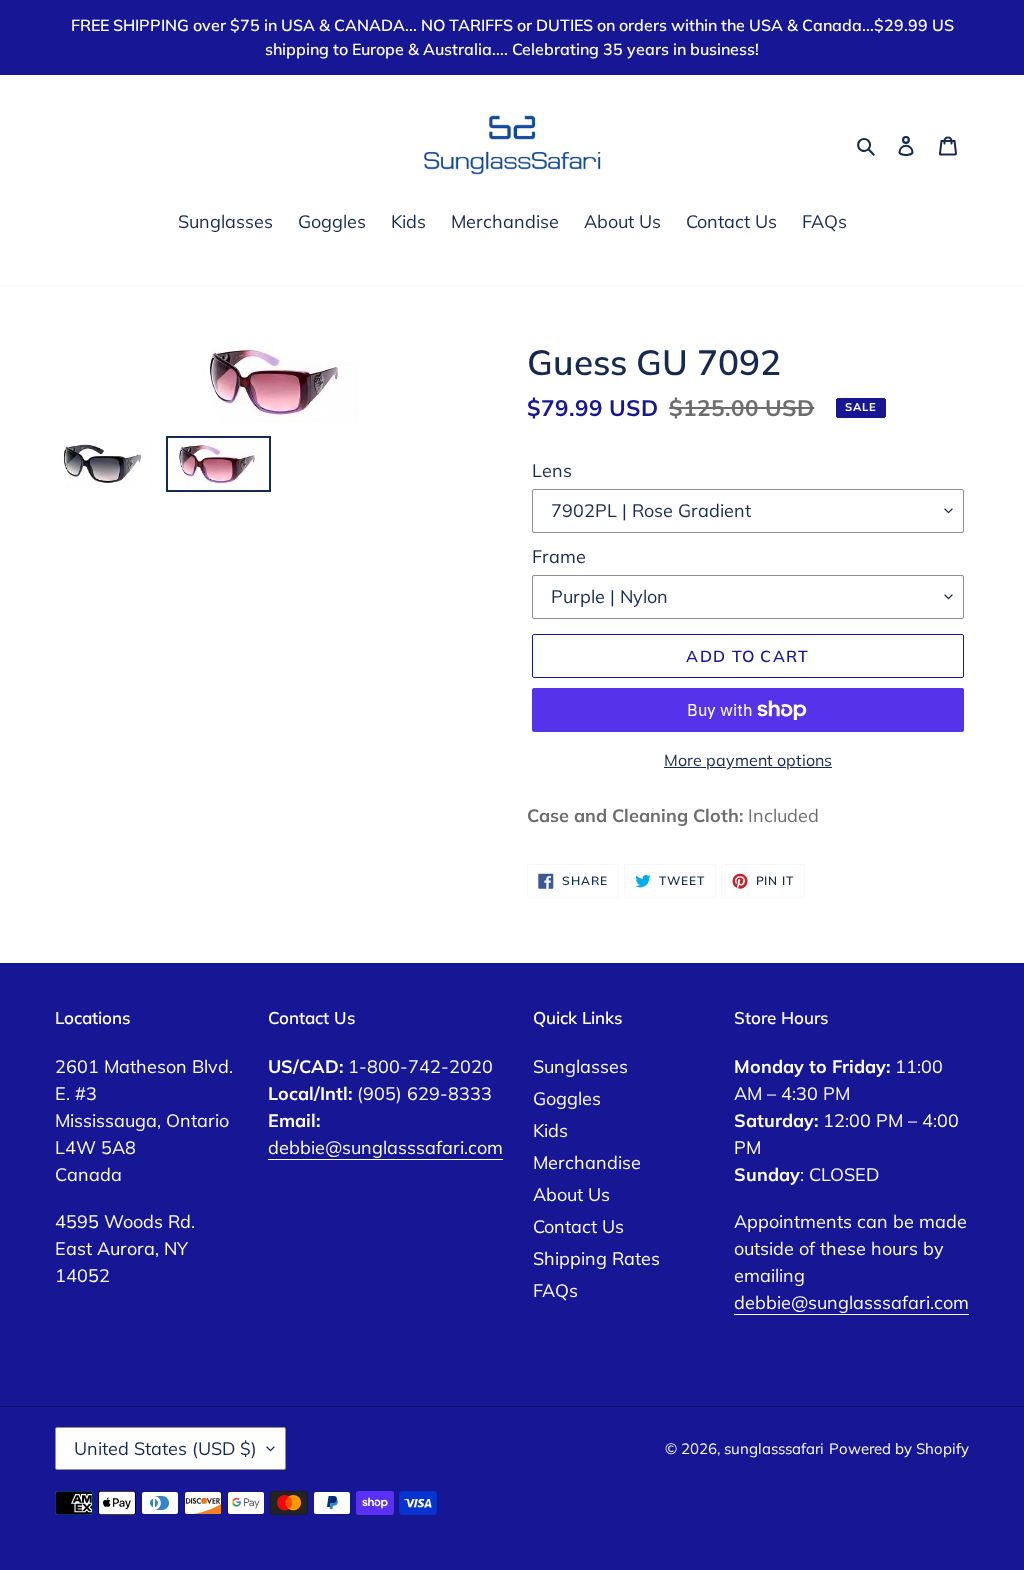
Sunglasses (580, 1066)
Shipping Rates (596, 1258)
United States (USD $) (165, 1448)
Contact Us (578, 1226)
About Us (571, 1194)
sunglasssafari (774, 1448)
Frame (559, 556)
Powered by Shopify (899, 1448)
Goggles (567, 1098)
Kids (550, 1130)
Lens (552, 470)
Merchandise (587, 1162)
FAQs (555, 1290)
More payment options (748, 760)
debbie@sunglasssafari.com (385, 1147)
